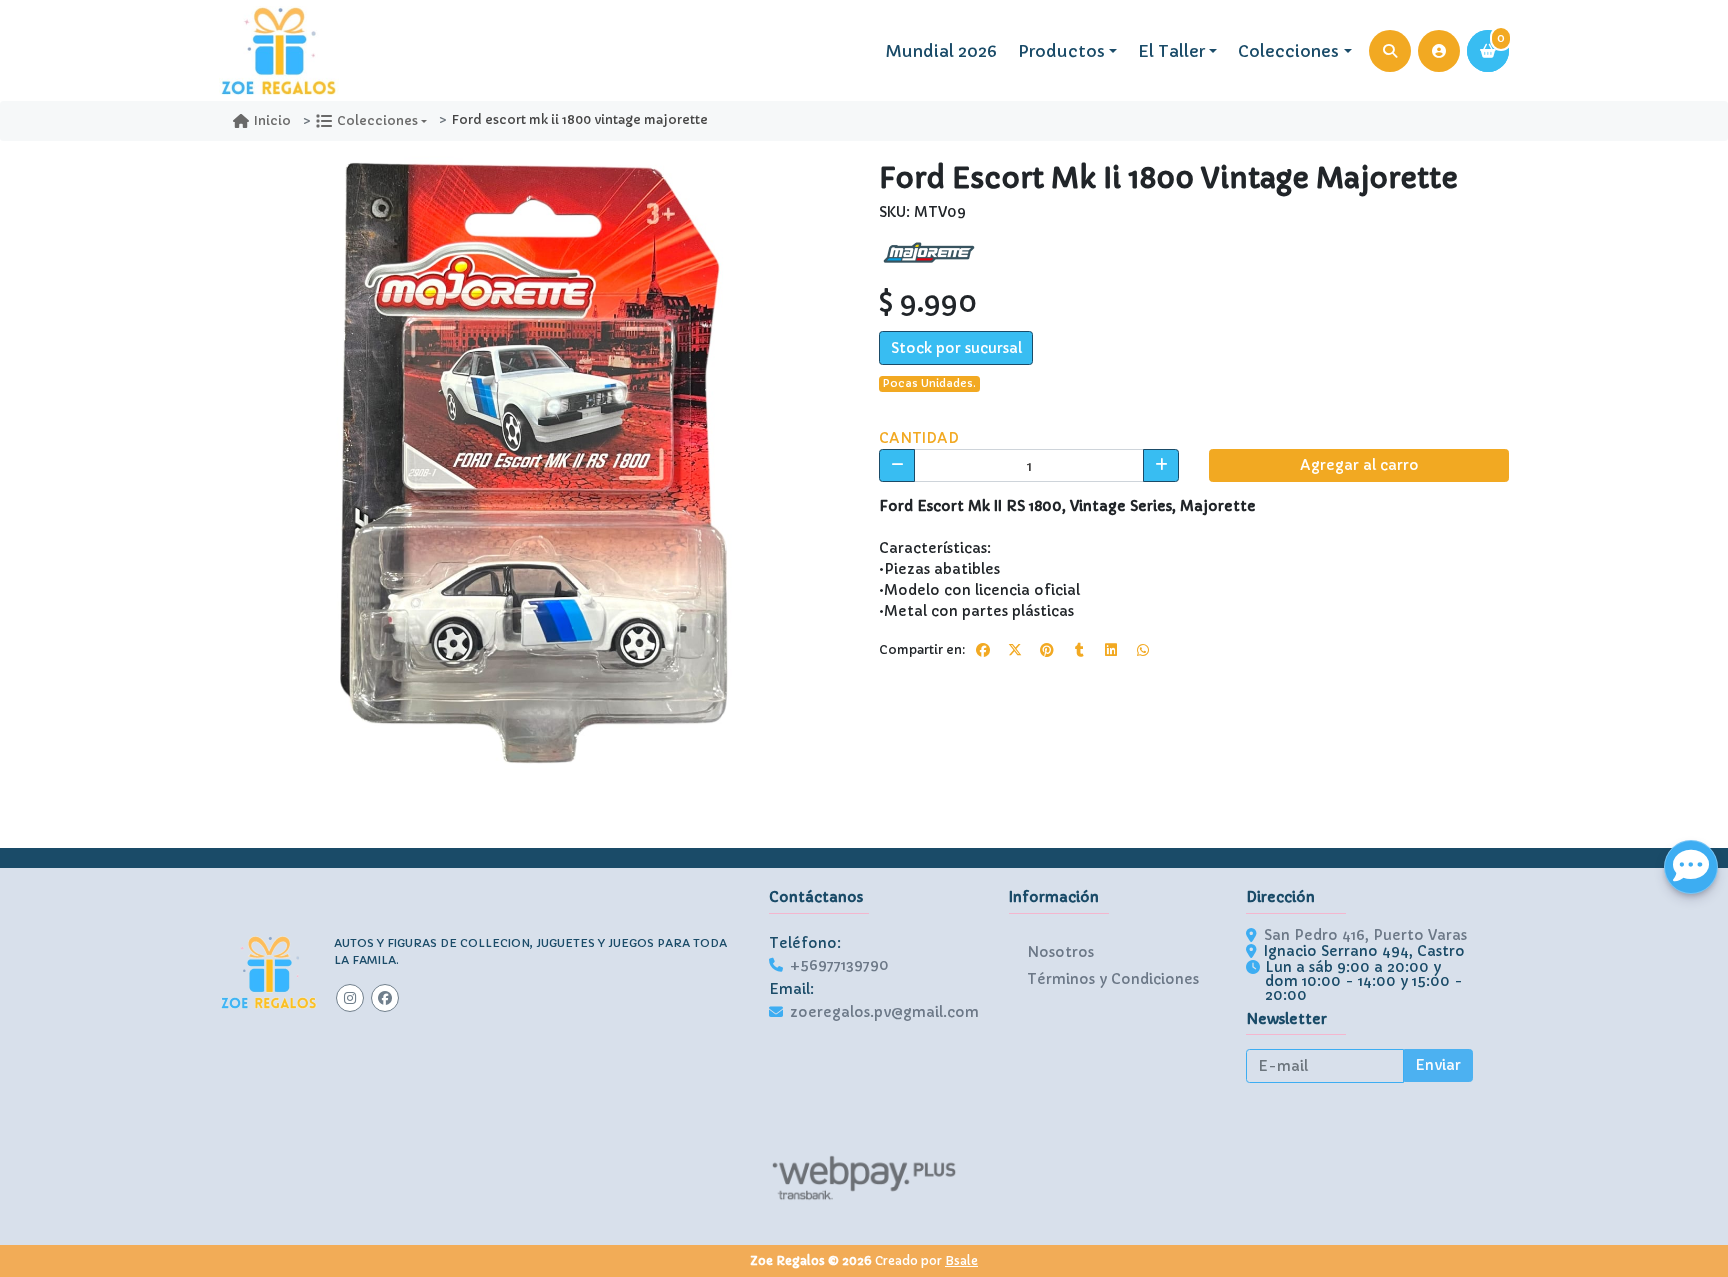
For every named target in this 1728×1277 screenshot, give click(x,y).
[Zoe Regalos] (279, 51)
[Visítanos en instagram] (350, 998)
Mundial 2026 (941, 51)
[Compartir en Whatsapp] (1143, 650)
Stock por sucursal (956, 348)
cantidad (919, 438)
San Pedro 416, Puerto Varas (1365, 935)
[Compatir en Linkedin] (1111, 650)
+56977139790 (839, 965)
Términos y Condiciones (1113, 979)
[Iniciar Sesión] (1439, 51)
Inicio (272, 120)
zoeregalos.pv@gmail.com (884, 1012)
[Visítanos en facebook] (385, 998)
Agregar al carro (1359, 465)
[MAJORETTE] (929, 252)
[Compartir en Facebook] (983, 650)
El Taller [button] (1171, 51)
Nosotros (1060, 952)
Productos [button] (1061, 51)
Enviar (1438, 1065)
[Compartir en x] (1015, 650)
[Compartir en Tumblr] (1079, 650)
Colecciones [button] (1288, 51)
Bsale (961, 1260)
